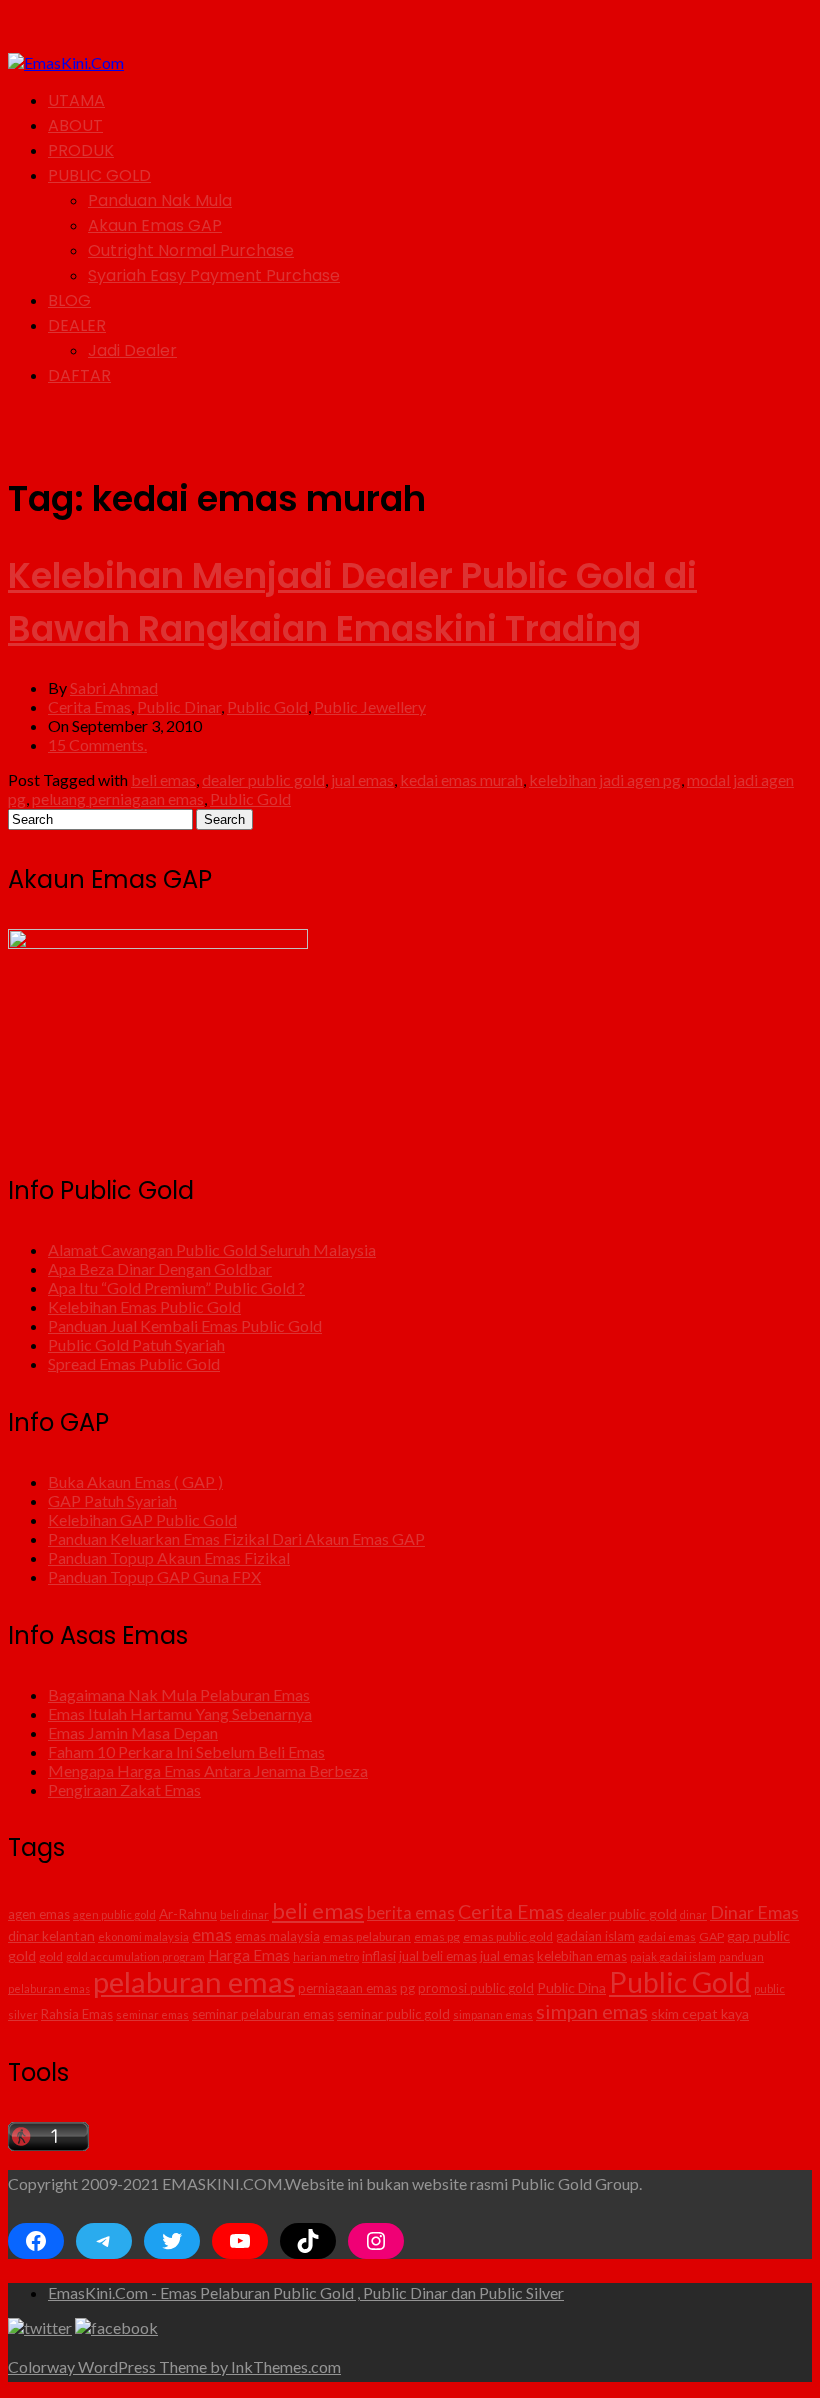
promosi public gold (476, 1988)
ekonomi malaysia (143, 1936)
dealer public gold (263, 779)
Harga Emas (249, 1955)
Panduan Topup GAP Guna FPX (154, 1576)
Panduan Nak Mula (160, 200)
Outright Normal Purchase (191, 250)
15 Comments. (97, 744)
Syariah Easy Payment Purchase (214, 275)
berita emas (411, 1913)
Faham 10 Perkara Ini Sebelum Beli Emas (186, 1751)
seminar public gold (393, 2014)
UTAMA (76, 100)
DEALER (77, 325)
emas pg (437, 1936)
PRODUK (81, 150)
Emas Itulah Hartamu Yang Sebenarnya (180, 1713)
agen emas (39, 1914)
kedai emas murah (461, 779)
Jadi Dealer (132, 350)
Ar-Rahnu (188, 1914)
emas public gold (508, 1936)
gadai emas (667, 1936)
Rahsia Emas (77, 2014)
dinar (693, 1914)
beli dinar (244, 1914)
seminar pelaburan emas (263, 2014)
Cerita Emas (89, 706)
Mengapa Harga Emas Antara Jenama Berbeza (208, 1770)
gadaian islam (595, 1936)
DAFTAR (79, 375)
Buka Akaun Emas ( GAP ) (135, 1481)
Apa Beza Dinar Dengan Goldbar (160, 1268)
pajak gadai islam (673, 1956)
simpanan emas (493, 2014)
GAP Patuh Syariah (112, 1500)
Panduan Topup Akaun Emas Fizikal (169, 1557)
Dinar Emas (754, 1912)
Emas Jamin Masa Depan (133, 1732)
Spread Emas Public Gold (134, 1363)
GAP (711, 1936)
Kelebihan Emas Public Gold (144, 1306)
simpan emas (592, 2011)
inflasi (379, 1956)
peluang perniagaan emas (118, 798)
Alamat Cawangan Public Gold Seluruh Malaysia (212, 1249)
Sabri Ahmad (114, 687)
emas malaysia (277, 1936)
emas (212, 1934)
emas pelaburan (367, 1936)
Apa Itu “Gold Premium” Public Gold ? (176, 1287)
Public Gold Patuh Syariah (136, 1344)
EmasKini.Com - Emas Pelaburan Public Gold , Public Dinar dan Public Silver (306, 2292)
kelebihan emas (582, 1956)
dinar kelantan (51, 1936)
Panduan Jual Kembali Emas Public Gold (185, 1325)
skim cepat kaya (700, 2013)
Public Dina (571, 1987)
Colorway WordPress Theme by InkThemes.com (174, 2366)
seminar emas (152, 2014)
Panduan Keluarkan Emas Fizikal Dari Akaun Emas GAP (236, 1538)
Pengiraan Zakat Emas (124, 1789)
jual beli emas (438, 1956)
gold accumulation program (135, 1956)
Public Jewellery (370, 706)
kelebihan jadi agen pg (605, 779)
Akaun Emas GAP (155, 225)
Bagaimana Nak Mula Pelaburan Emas (179, 1694)
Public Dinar (179, 706)
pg (407, 1988)
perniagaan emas (347, 1988)
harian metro (326, 1956)
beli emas (163, 779)
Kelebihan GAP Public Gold (142, 1519)
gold (51, 1956)
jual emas (362, 779)
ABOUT (75, 125)
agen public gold (114, 1914)
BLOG (69, 300)
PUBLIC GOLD (99, 175)
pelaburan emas (194, 1981)
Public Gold (267, 706)
